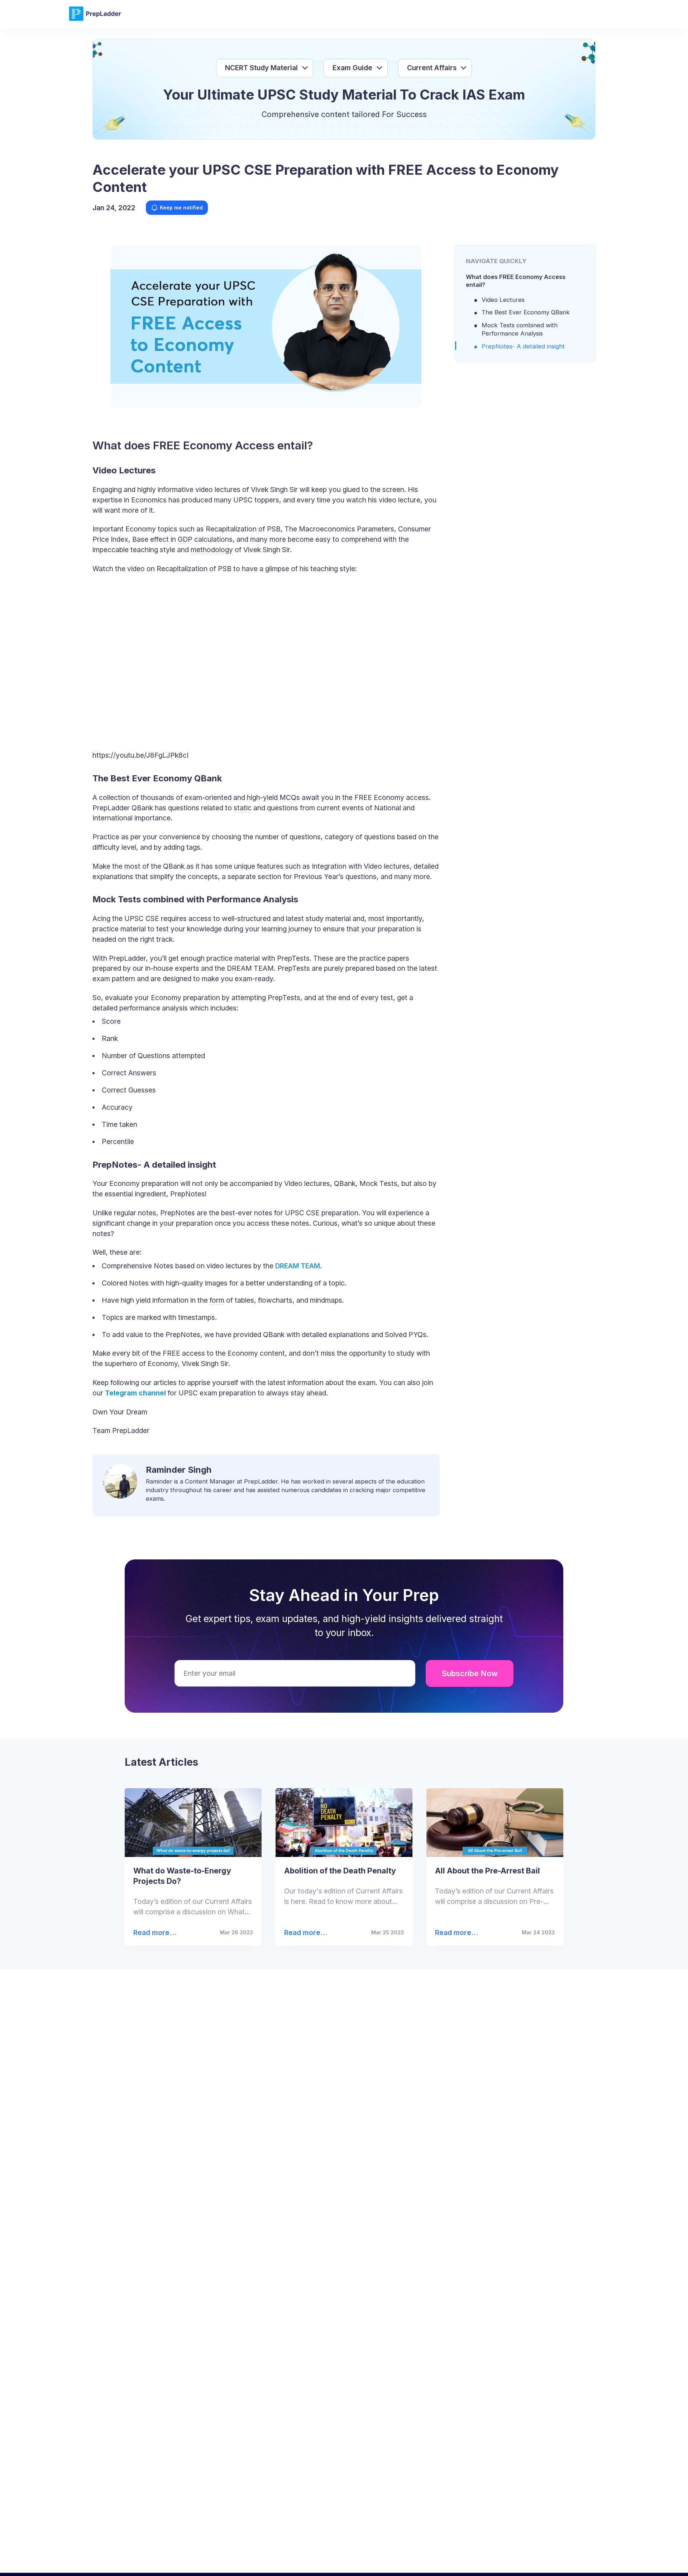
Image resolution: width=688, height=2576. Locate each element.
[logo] (95, 20)
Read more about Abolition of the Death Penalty (303, 1933)
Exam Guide (352, 68)
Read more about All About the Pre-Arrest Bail (453, 1933)
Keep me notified (181, 208)
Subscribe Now (470, 1673)
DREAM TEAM (298, 1266)
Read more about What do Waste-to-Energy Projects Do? (154, 1933)
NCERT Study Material (261, 68)
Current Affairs (432, 68)
